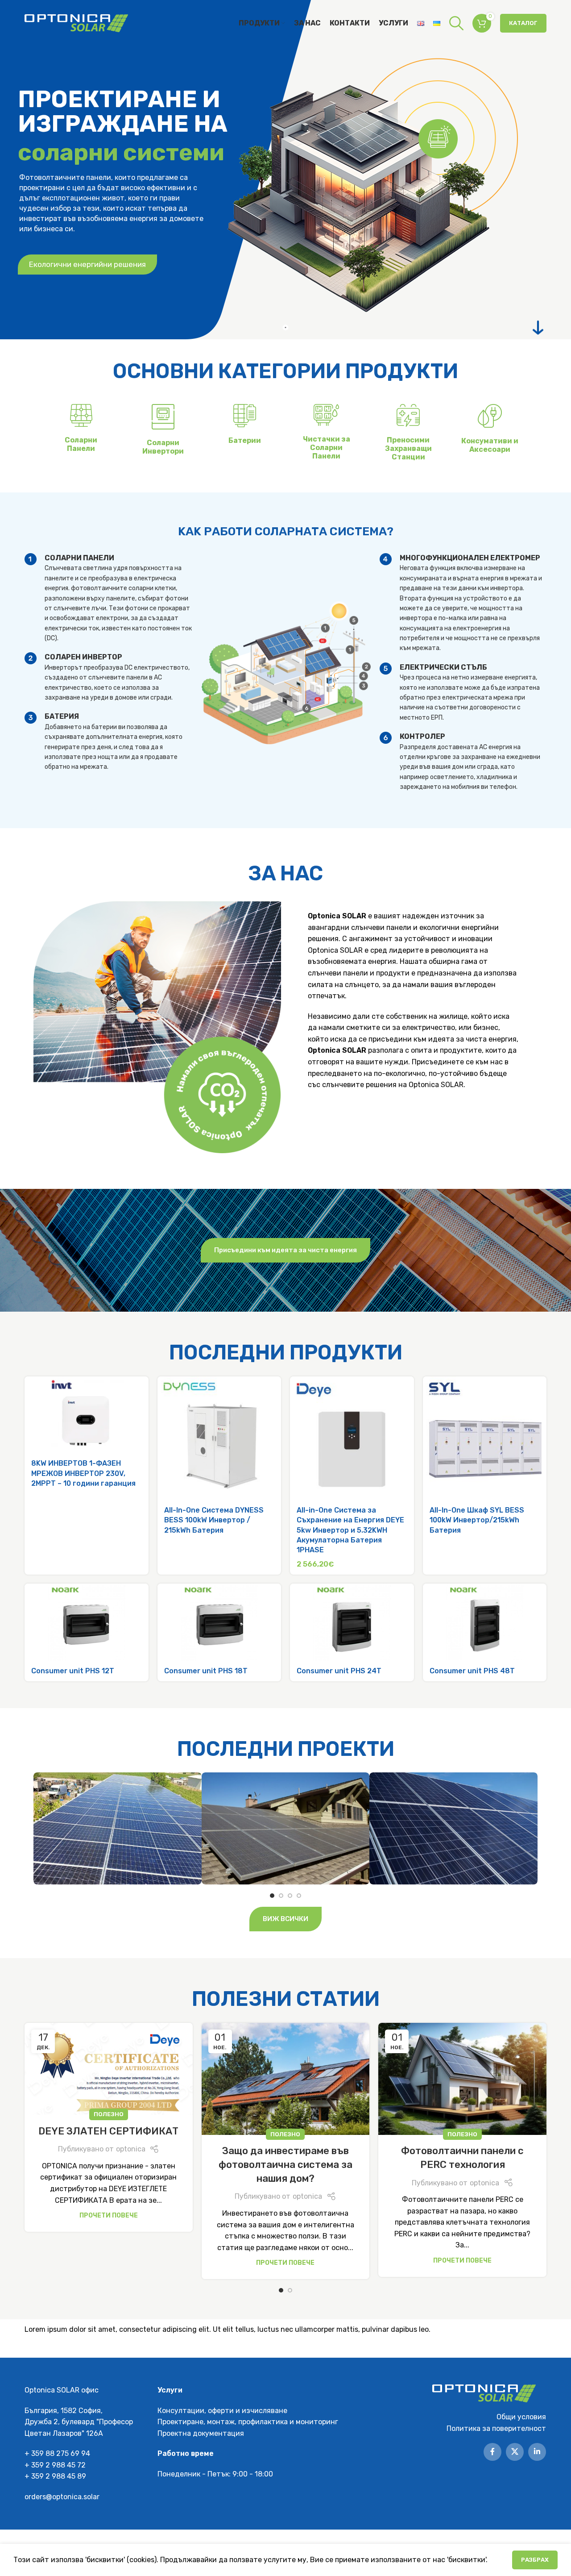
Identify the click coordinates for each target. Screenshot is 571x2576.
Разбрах (535, 2560)
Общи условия (521, 2417)
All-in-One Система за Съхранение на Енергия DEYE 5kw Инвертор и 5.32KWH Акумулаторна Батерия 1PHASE (350, 1530)
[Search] (456, 23)
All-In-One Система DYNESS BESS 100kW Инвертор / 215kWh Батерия (214, 1520)
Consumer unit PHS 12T (73, 1671)
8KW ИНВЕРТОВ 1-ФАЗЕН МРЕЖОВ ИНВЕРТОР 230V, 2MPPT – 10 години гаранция (83, 1473)
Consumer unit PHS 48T (472, 1671)
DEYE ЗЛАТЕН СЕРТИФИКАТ (108, 2131)
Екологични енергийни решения (87, 264)
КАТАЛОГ (523, 23)
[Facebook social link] (492, 2452)
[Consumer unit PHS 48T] (485, 1622)
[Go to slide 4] (299, 1896)
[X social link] (515, 2452)
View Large (190, 1782)
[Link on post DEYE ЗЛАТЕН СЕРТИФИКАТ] (109, 2069)
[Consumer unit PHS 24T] (352, 1622)
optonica (131, 2149)
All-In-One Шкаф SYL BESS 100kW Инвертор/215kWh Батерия (477, 1520)
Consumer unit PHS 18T (206, 1671)
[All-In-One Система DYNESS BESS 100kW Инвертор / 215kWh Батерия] (219, 1438)
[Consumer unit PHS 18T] (219, 1622)
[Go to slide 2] (281, 1896)
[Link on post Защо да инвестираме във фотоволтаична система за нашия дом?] (286, 2079)
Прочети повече (109, 2215)
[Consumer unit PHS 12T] (87, 1622)
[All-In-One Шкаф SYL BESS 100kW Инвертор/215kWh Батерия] (485, 1438)
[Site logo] (76, 23)
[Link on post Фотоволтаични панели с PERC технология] (462, 2079)
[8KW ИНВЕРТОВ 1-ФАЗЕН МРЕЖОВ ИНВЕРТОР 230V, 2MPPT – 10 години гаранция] (87, 1415)
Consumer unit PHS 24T (339, 1671)
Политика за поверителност (496, 2428)
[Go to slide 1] (272, 1896)
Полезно (109, 2114)
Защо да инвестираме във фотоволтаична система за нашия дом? (285, 2165)
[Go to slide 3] (290, 1896)
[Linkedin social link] (537, 2452)
